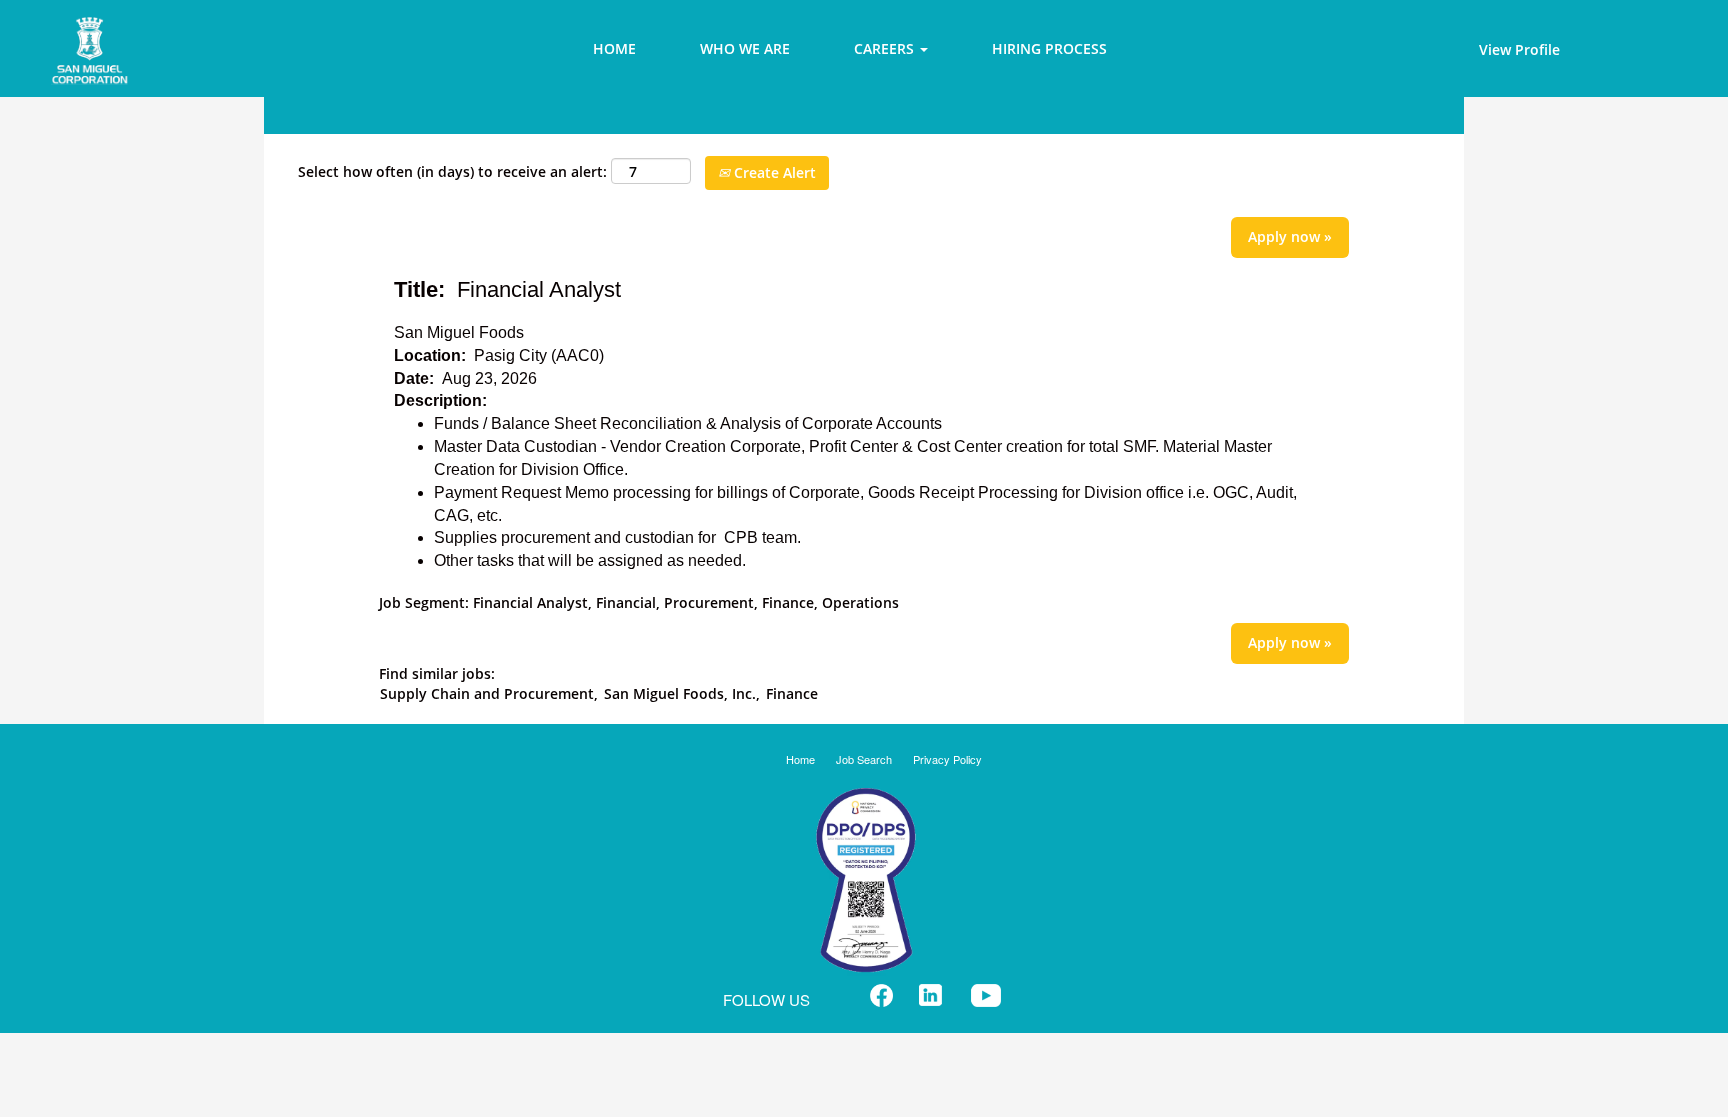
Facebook (881, 995)
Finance (792, 693)
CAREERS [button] (886, 48)
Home (800, 759)
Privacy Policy (947, 759)
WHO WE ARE (745, 48)
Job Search (864, 759)
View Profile (1519, 49)
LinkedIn (930, 995)
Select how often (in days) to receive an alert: (452, 171)
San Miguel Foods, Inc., (682, 693)
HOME (614, 48)
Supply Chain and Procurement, (489, 693)
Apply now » (1290, 236)
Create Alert (773, 172)
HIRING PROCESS (1049, 48)
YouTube (986, 995)
